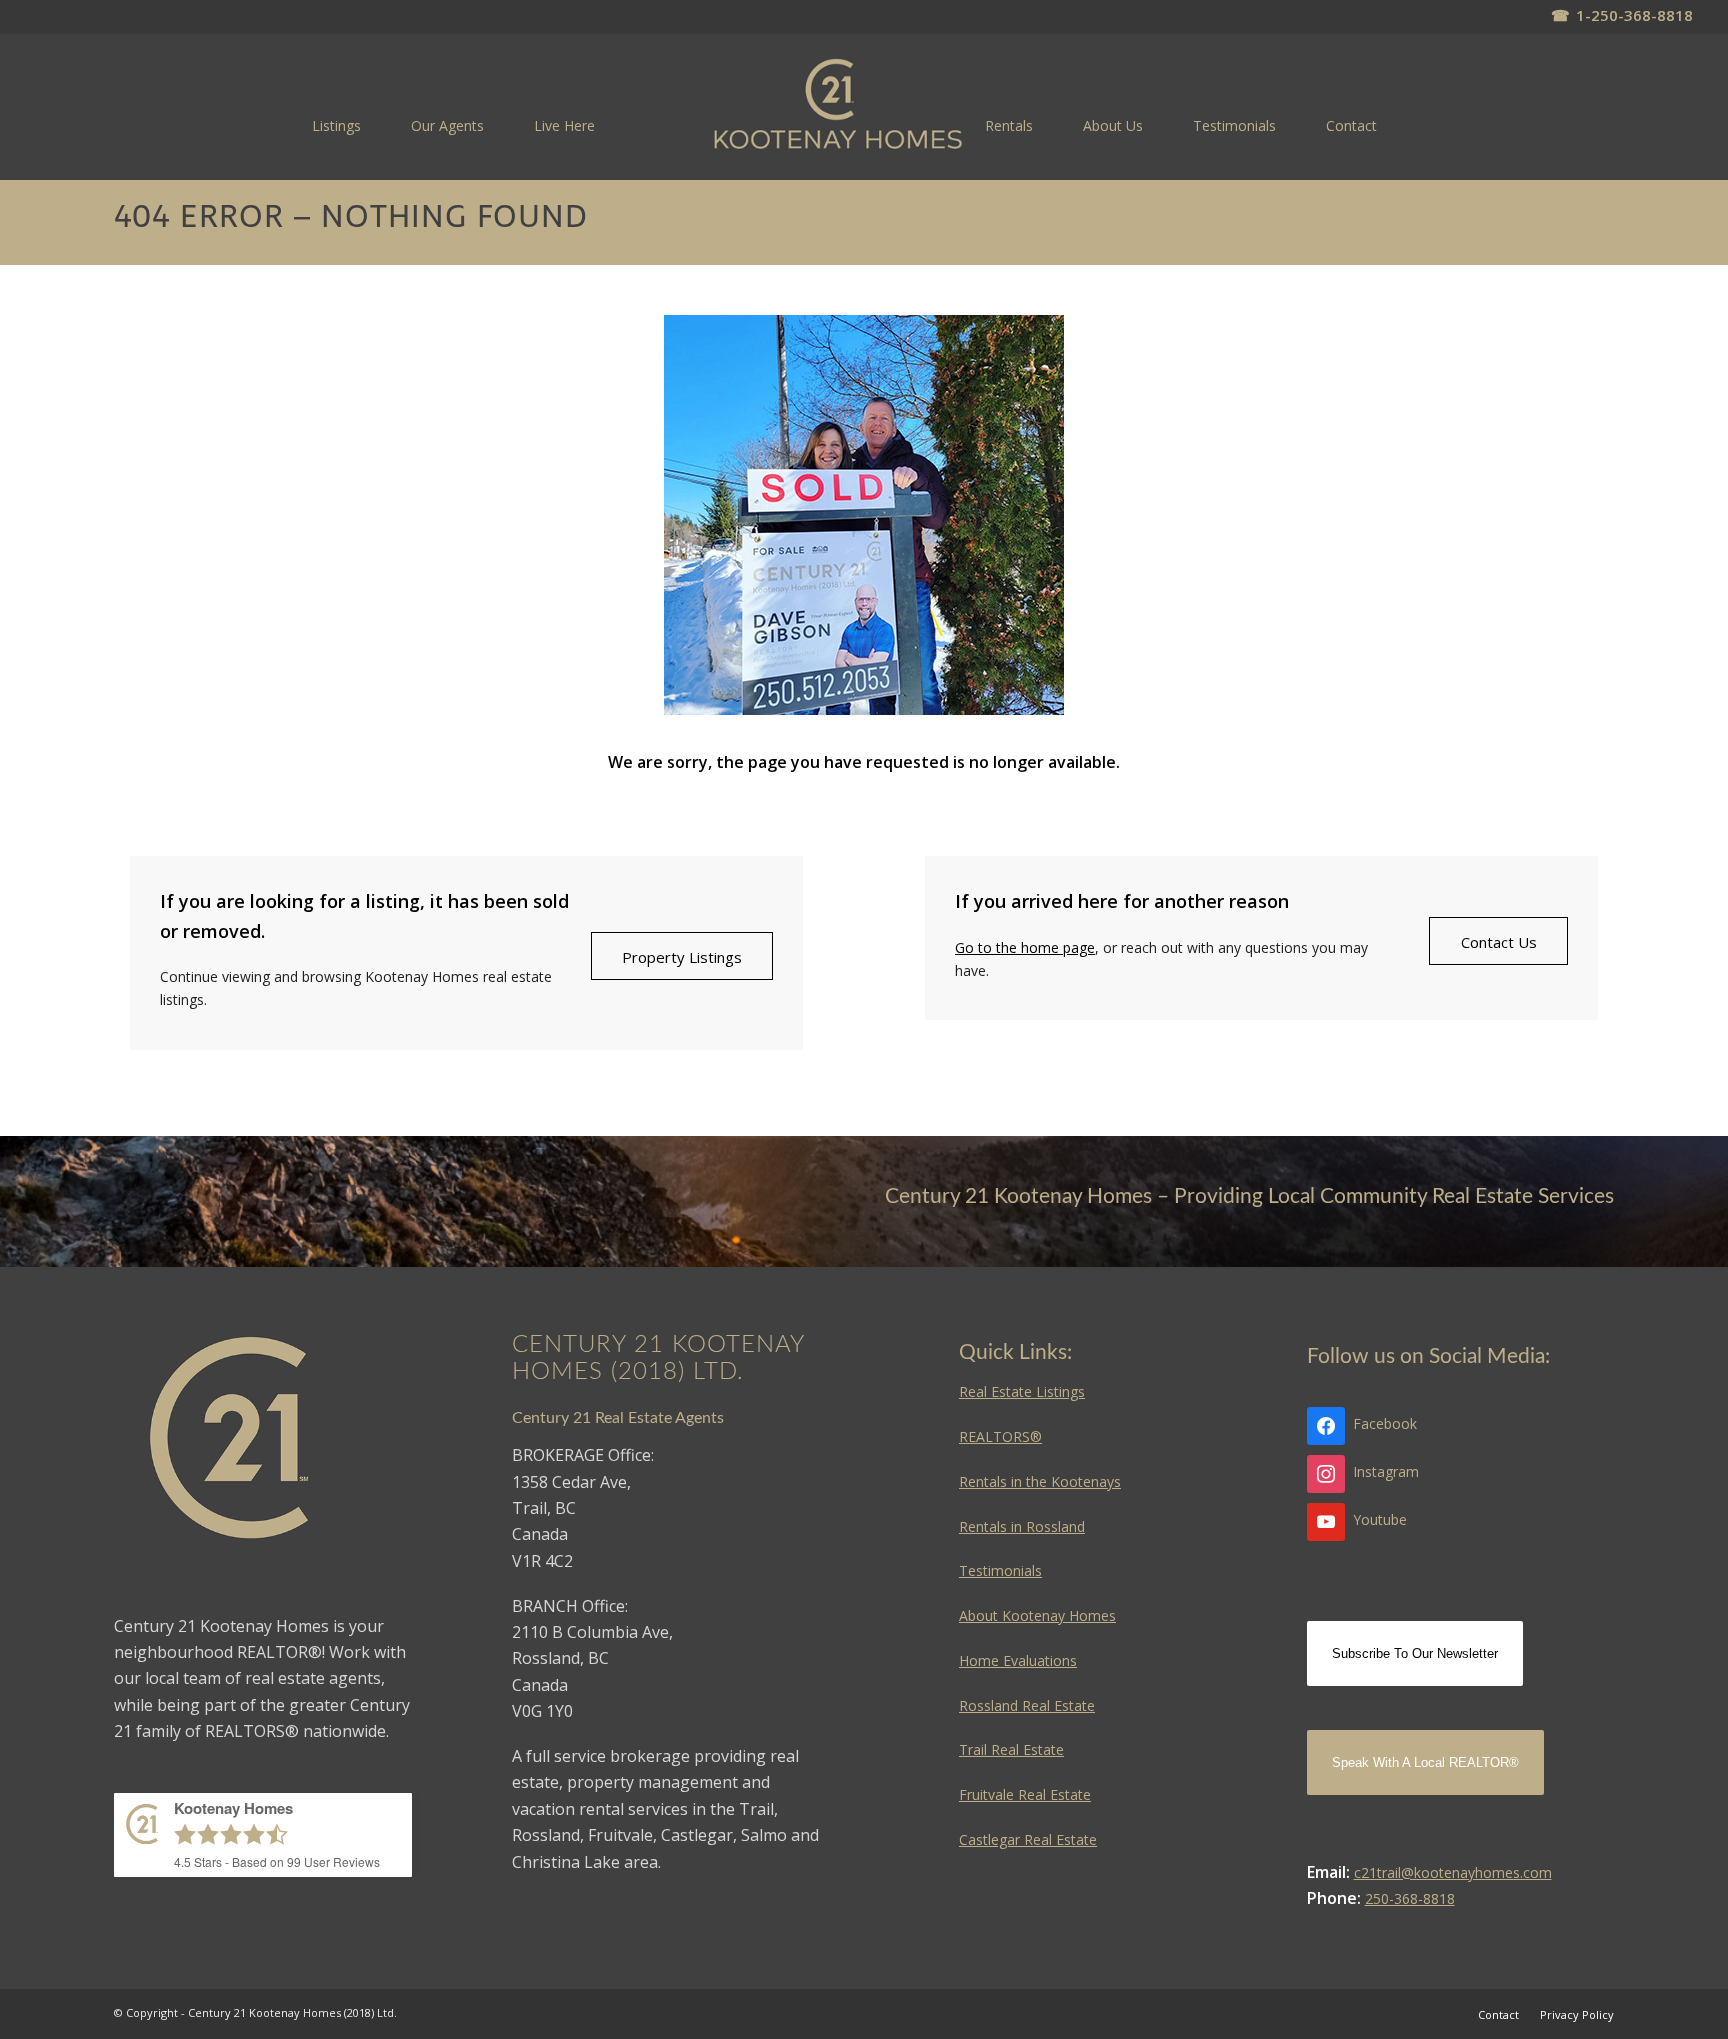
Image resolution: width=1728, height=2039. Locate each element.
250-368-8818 (1410, 1898)
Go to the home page (1025, 947)
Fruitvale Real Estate (1025, 1794)
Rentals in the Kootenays (1040, 1481)
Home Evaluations (1018, 1660)
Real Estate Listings (1022, 1391)
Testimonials (1000, 1570)
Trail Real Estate (1011, 1749)
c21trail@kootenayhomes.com (1453, 1872)
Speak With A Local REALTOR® (1425, 1762)
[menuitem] (336, 125)
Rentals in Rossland (1022, 1526)
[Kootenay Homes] (838, 105)
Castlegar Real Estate (1028, 1839)
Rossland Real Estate (1027, 1705)
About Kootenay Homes (1037, 1615)
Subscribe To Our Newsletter (1415, 1653)
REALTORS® (1000, 1436)
